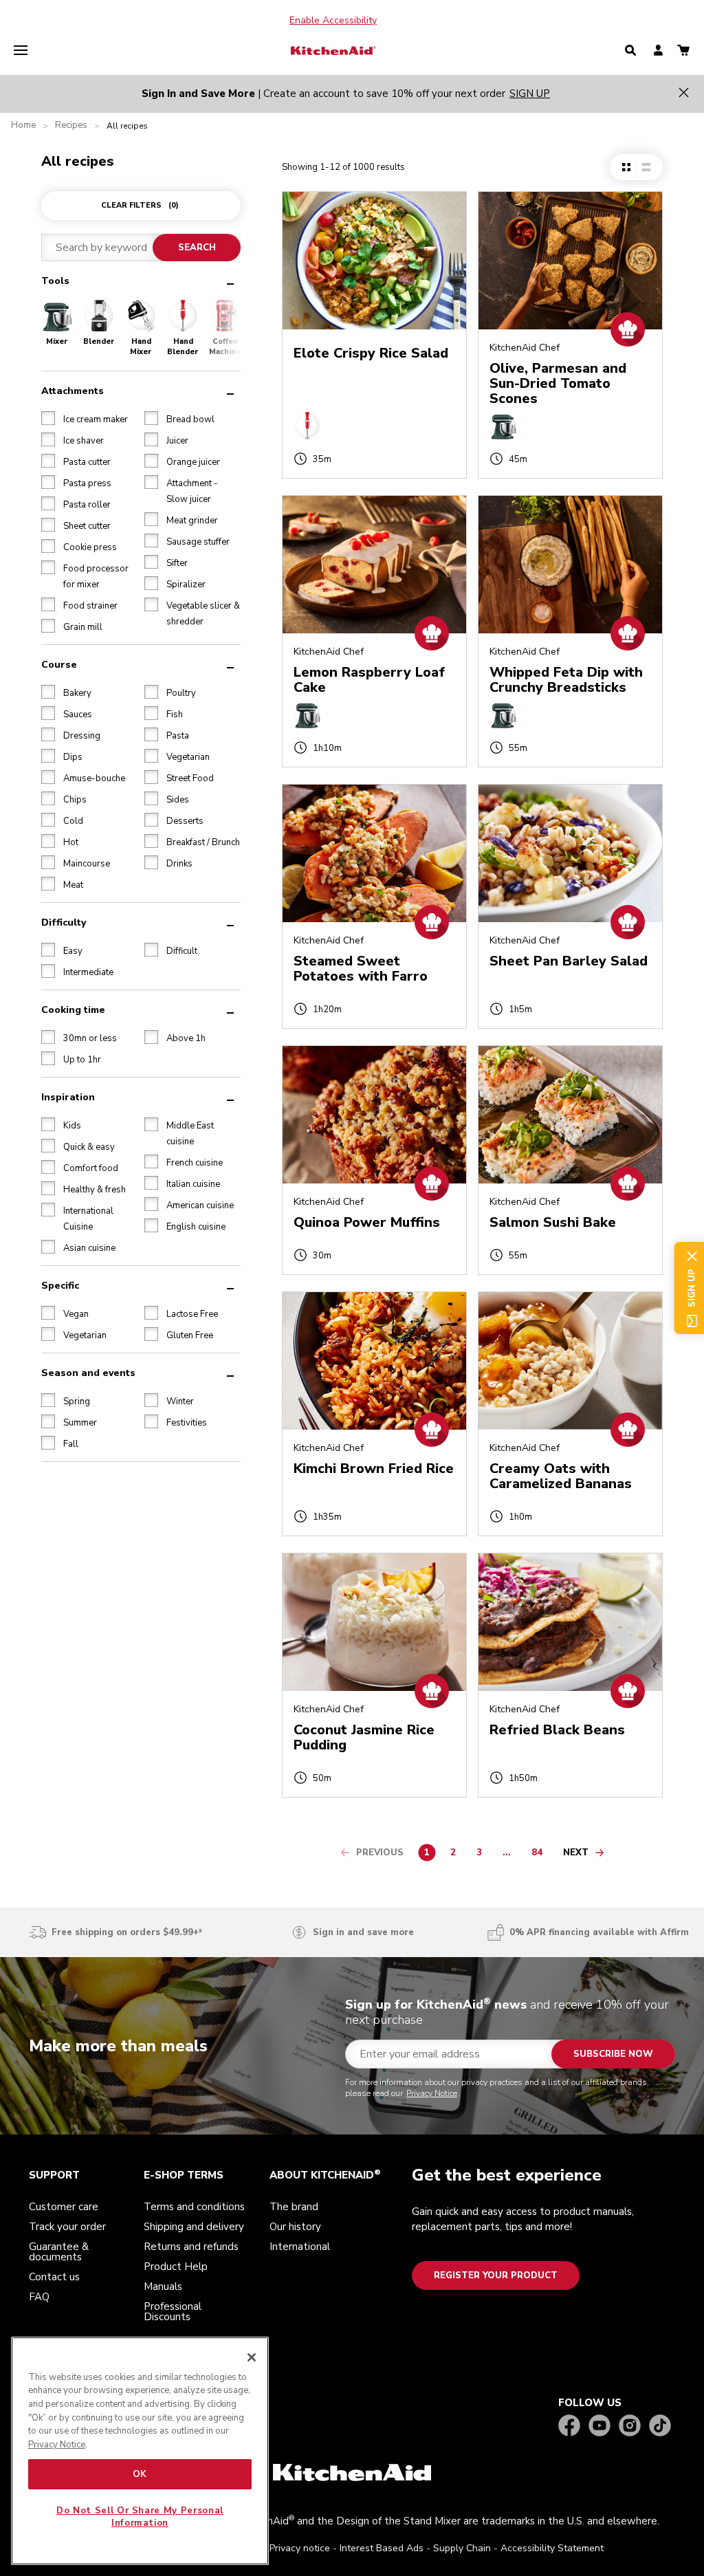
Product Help (176, 2267)
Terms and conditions (194, 2207)
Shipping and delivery (194, 2227)
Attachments (73, 391)
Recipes (71, 125)
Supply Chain (462, 2548)
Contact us (54, 2277)
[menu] (21, 51)
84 (540, 1855)
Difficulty (64, 923)
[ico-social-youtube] (599, 2426)
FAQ (39, 2297)
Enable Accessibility (333, 21)
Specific (60, 1286)
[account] (658, 51)
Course (59, 665)
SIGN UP (530, 94)
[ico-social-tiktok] (660, 2426)
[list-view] (646, 167)
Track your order (67, 2227)
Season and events (88, 1373)
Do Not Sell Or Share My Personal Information (140, 2517)
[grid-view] (626, 167)
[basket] (683, 51)
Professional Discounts (173, 2312)
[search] (630, 51)
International (300, 2247)
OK (140, 2474)
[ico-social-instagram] (630, 2426)
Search (197, 248)
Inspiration (68, 1097)
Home (23, 125)
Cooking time (73, 1010)
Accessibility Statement (552, 2548)
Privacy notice (300, 2548)
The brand (294, 2207)
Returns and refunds (191, 2247)
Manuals (163, 2286)
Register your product (496, 2275)
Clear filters (140, 205)
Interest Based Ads (382, 2548)
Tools (55, 281)
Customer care (64, 2207)
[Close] (252, 2357)
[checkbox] (48, 418)
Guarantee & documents (59, 2252)
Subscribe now (613, 2054)
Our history (295, 2227)
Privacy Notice (432, 2093)
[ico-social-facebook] (569, 2426)
